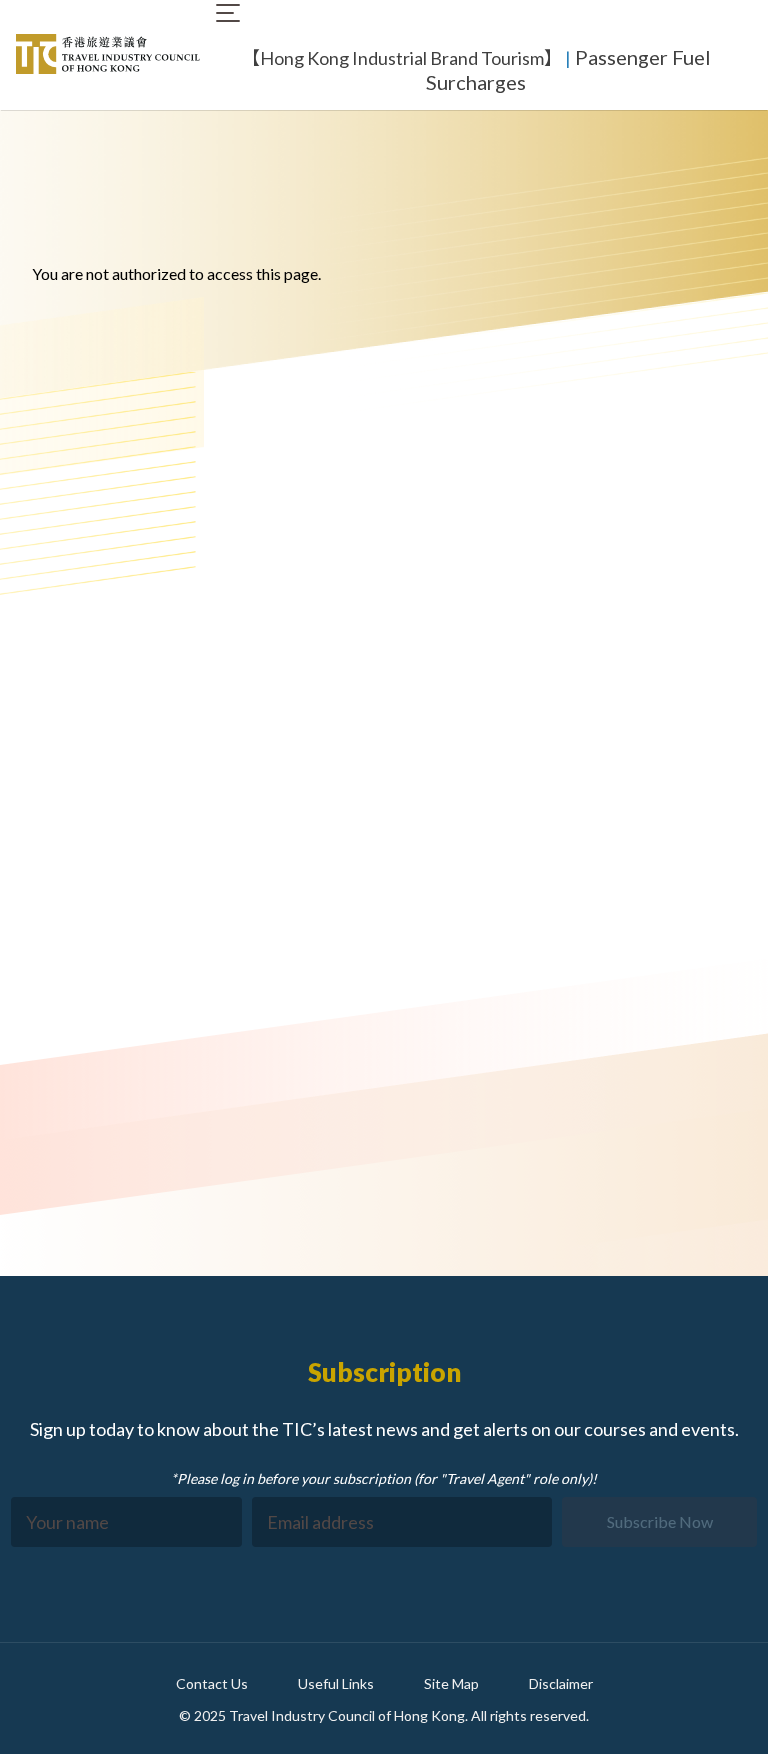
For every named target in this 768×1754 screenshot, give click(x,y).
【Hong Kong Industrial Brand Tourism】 (402, 58)
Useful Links (336, 1683)
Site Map (451, 1683)
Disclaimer (561, 1683)
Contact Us (212, 1683)
